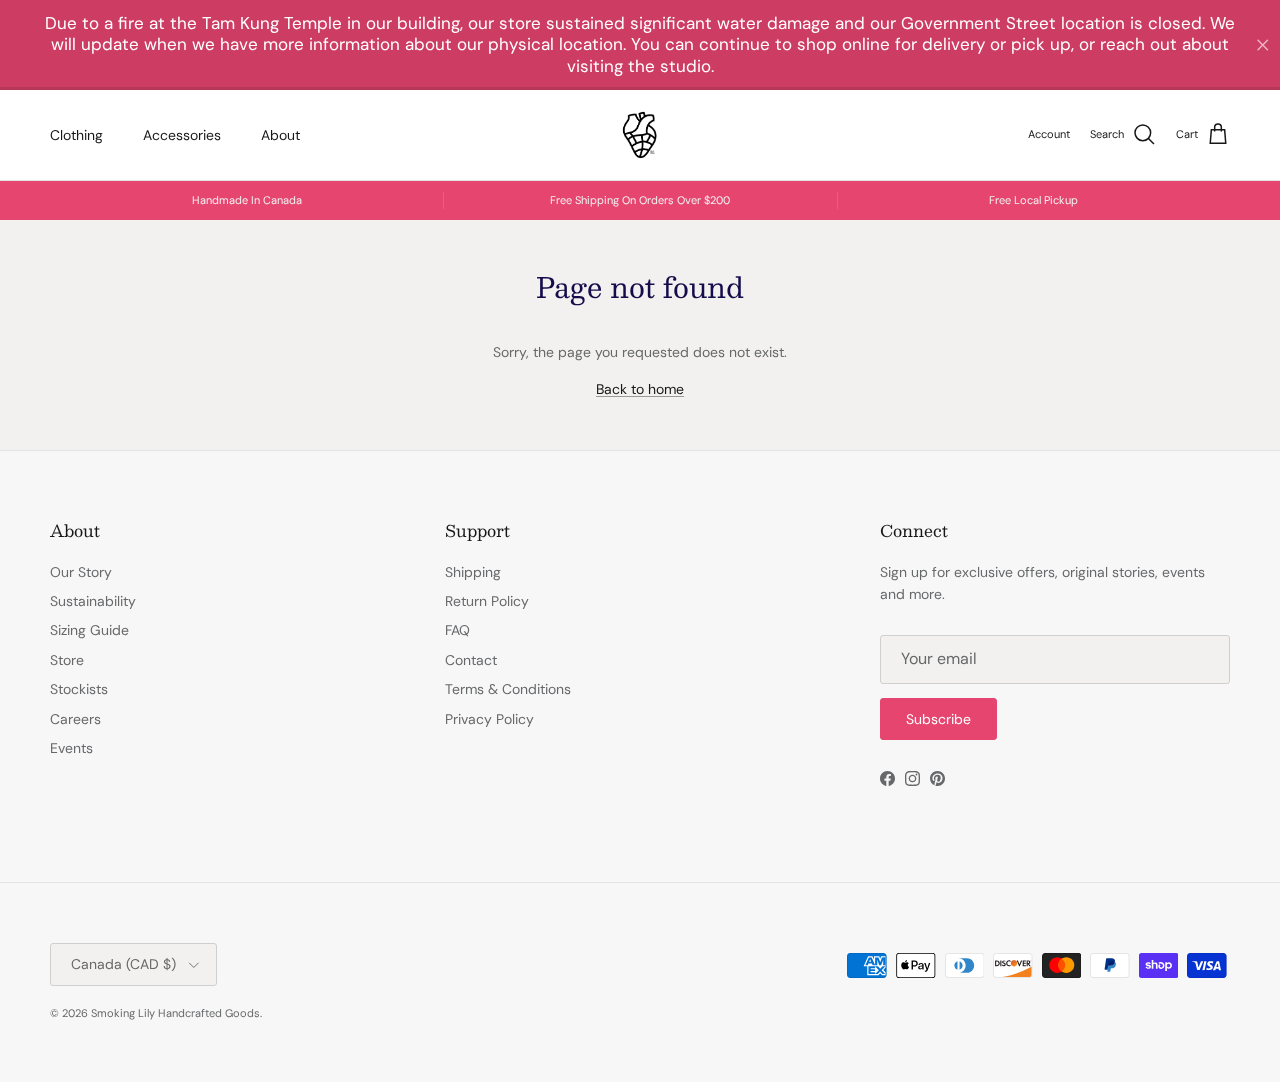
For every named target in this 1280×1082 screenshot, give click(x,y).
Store (67, 660)
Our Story (81, 572)
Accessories (182, 134)
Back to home (640, 389)
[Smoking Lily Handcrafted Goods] (640, 135)
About (280, 134)
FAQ (457, 630)
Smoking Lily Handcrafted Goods (175, 1013)
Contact (471, 660)
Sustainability (93, 601)
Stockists (79, 689)
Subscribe (938, 719)
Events (71, 748)
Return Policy (487, 601)
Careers (75, 719)
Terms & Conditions (508, 689)
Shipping (473, 572)
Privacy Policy (489, 719)
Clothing (76, 134)
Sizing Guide (89, 630)
